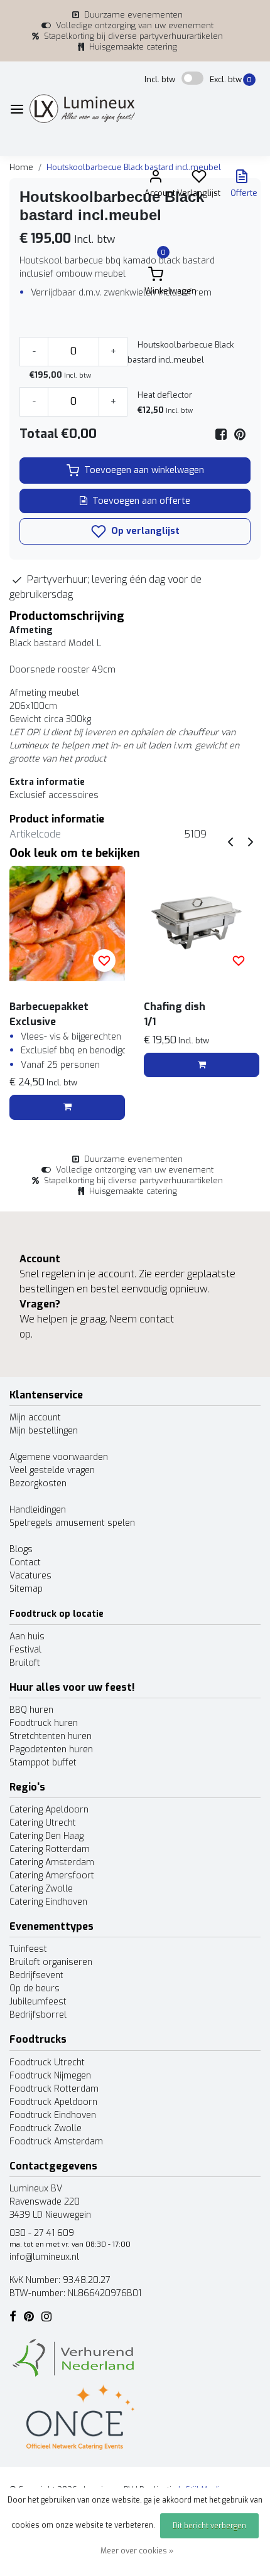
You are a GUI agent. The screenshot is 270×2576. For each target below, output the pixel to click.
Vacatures (30, 1576)
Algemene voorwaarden (59, 1457)
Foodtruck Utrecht (47, 2062)
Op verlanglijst (144, 531)
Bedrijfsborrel (38, 2015)
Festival (25, 1650)
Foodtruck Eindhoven (53, 2115)
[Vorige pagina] (230, 842)
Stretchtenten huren (51, 1736)
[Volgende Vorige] (251, 842)
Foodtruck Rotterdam (54, 2089)
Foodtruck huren (44, 1723)
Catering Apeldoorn (49, 1810)
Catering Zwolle (41, 1889)
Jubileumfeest (38, 2002)
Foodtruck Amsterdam (56, 2142)
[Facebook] (221, 434)
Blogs (21, 1549)
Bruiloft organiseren (51, 1962)
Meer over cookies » (137, 2551)
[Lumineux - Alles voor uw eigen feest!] (82, 109)
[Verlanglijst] (199, 179)
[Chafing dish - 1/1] (202, 923)
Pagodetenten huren (51, 1749)
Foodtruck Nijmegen (50, 2076)
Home (21, 167)
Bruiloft (25, 1663)
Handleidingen (38, 1510)
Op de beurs (35, 1988)
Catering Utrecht (43, 1823)
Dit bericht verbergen (209, 2526)
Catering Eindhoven (48, 1902)
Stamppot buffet (43, 1763)
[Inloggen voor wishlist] (104, 961)
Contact (25, 1562)
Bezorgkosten (38, 1483)
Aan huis (27, 1637)
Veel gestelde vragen (52, 1470)
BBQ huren (31, 1710)
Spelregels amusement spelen (72, 1523)
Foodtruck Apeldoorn (53, 2102)
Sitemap (26, 1589)
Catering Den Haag (46, 1836)
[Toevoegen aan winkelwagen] (67, 1107)
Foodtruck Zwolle (46, 2128)
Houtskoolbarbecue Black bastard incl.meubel (134, 167)
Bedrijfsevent (36, 1975)
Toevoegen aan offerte (141, 501)
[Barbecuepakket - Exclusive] (67, 923)
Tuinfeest (28, 1949)
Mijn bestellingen (44, 1431)
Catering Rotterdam (50, 1849)
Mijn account (35, 1418)
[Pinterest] (240, 434)
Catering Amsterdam (52, 1862)
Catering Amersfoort (52, 1876)
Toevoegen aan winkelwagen (144, 470)
